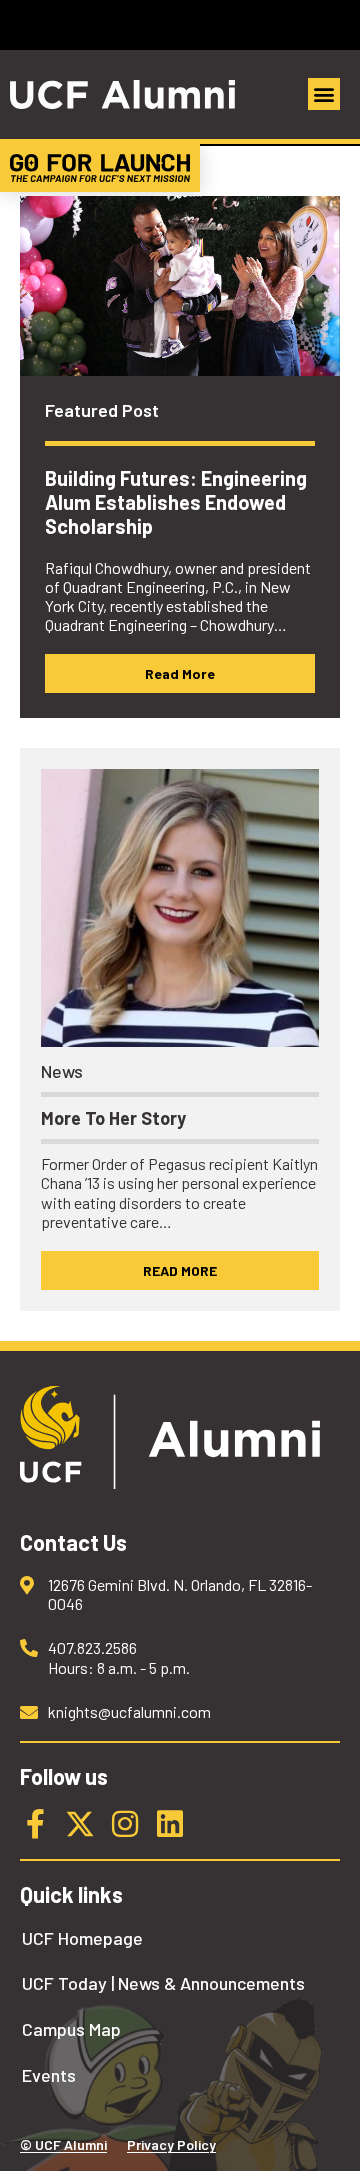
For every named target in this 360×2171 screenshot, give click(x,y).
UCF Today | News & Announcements (163, 1983)
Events (49, 2075)
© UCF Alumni (63, 2144)
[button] (324, 94)
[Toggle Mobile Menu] (340, 23)
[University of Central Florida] (152, 24)
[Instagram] (125, 1824)
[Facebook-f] (35, 1824)
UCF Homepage (82, 1938)
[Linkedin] (170, 1824)
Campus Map (71, 2029)
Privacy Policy (171, 2144)
